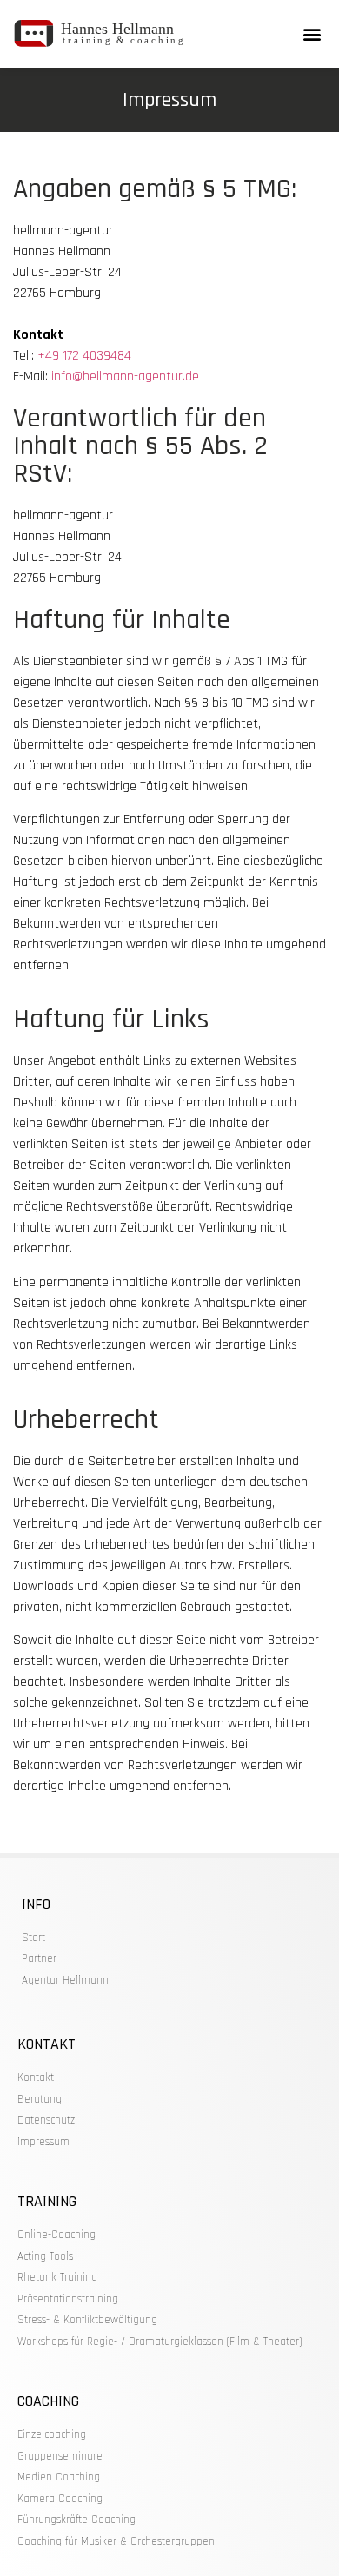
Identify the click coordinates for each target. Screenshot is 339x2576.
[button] (312, 33)
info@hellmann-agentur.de (125, 376)
